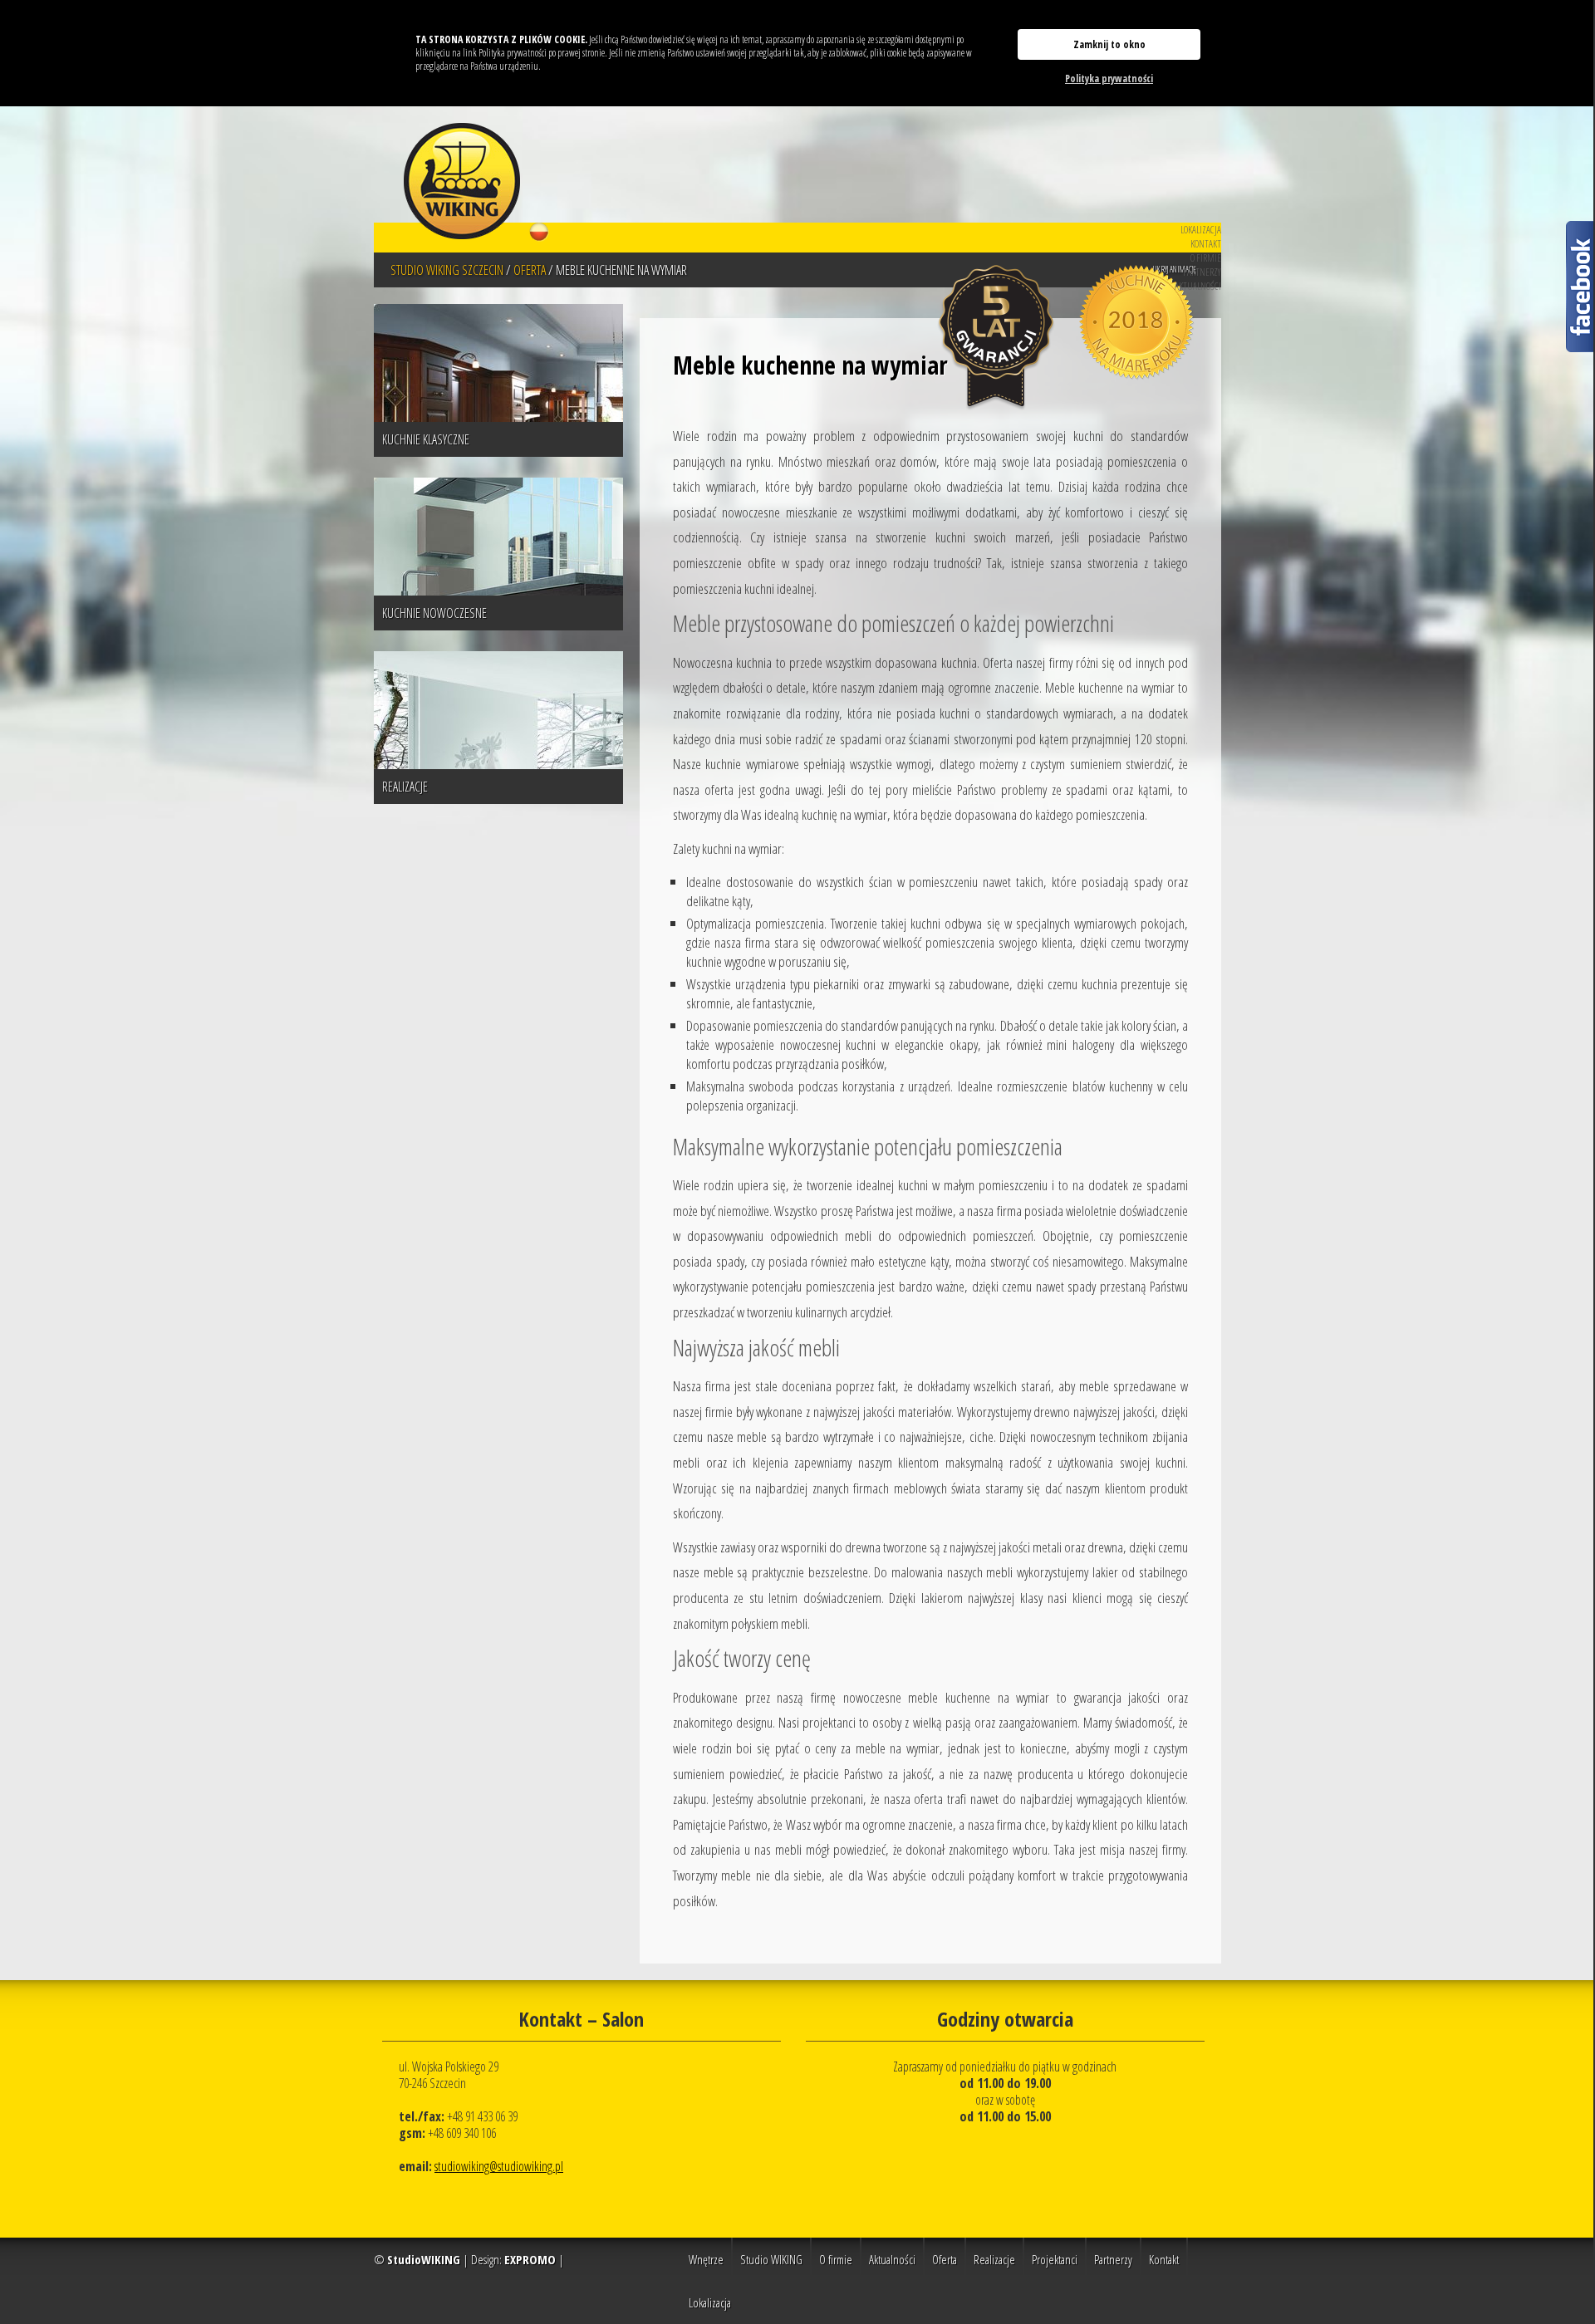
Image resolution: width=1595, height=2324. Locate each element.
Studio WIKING (771, 2259)
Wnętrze (706, 2259)
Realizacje (994, 2259)
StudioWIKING (424, 2259)
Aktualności (1198, 286)
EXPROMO (530, 2259)
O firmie (1206, 258)
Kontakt (1206, 244)
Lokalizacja (1201, 230)
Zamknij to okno (1109, 44)
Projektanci (1055, 2259)
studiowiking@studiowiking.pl (499, 2166)
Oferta (945, 2259)
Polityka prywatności (1109, 78)
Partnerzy (1202, 272)
